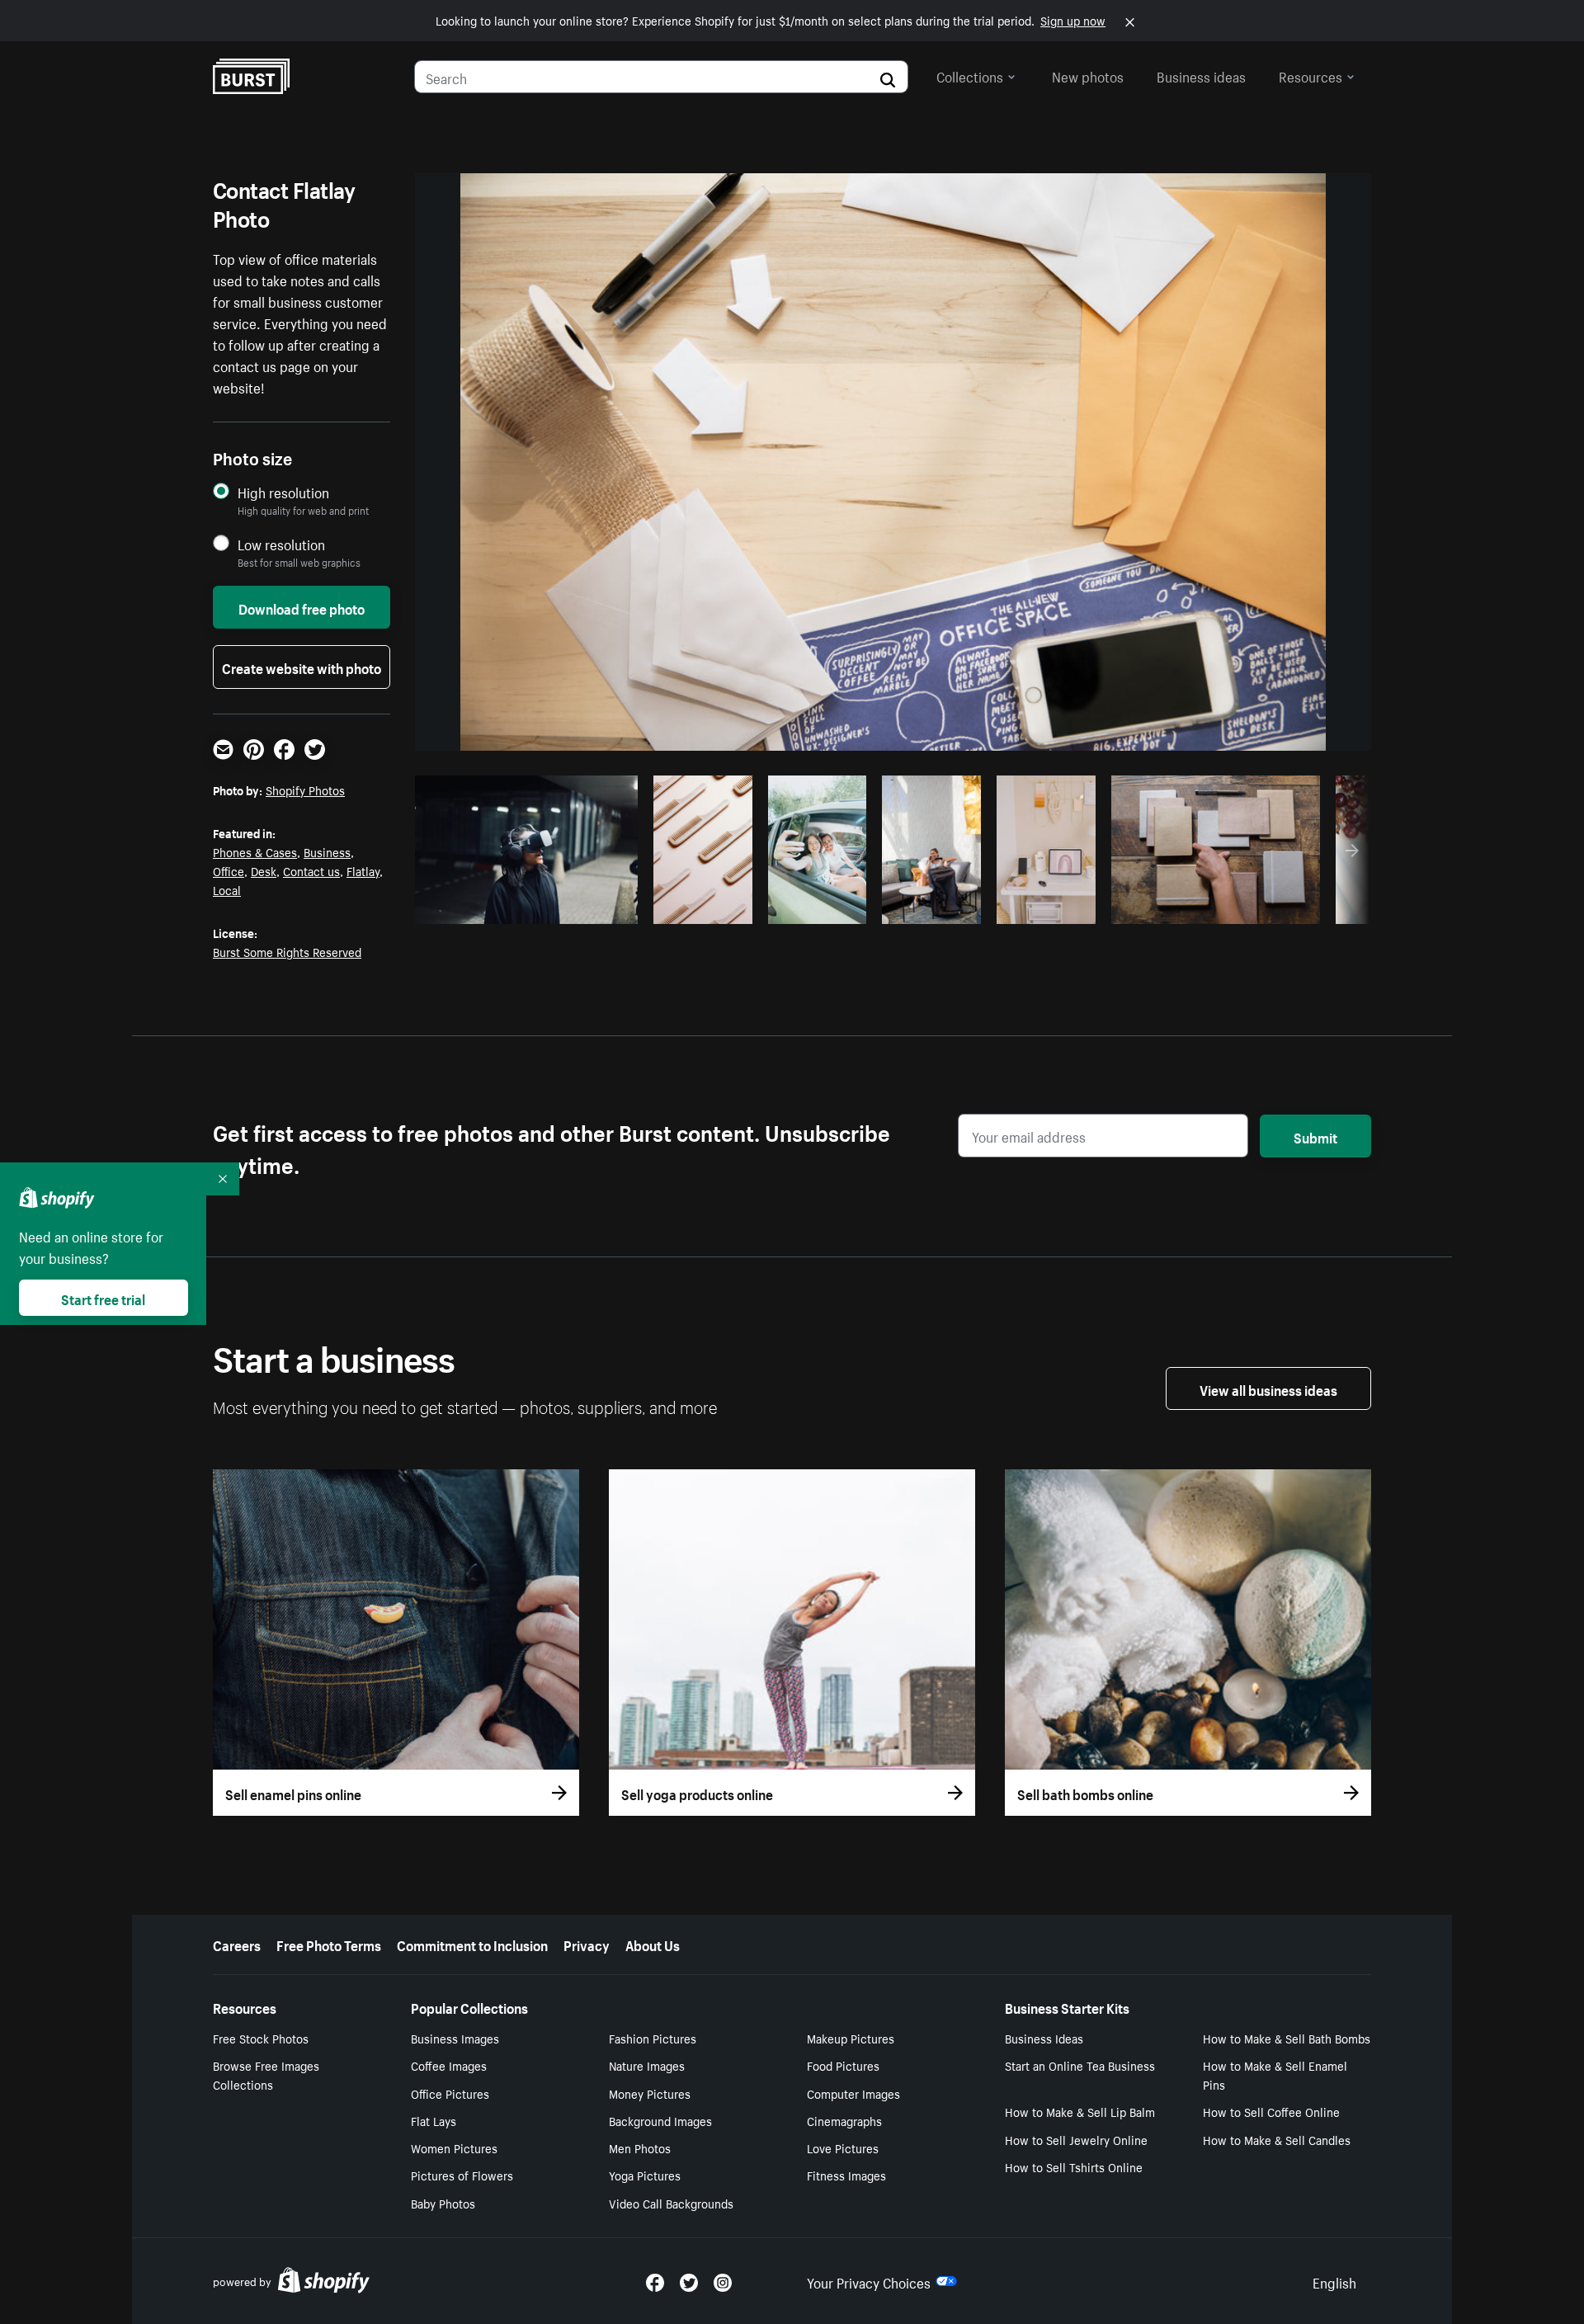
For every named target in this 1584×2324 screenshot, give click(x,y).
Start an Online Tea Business (1080, 2065)
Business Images (455, 2038)
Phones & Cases (255, 851)
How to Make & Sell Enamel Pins (1275, 2074)
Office (229, 870)
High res (524, 907)
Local (227, 889)
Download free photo (302, 607)
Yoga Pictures (645, 2175)
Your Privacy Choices (869, 2281)
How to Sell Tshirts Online (1074, 2166)
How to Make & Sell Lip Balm (1080, 2111)
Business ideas (1201, 75)
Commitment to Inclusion (472, 1944)
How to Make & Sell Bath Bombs (1287, 2038)
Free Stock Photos (261, 2038)
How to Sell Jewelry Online (1076, 2139)
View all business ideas (1268, 1388)
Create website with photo (302, 667)
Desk (264, 870)
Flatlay (363, 870)
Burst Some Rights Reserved (287, 951)
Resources (1311, 75)
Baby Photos (443, 2203)
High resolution (283, 492)
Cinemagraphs (844, 2120)
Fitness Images (846, 2175)
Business (327, 851)
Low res (588, 907)
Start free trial (103, 1298)
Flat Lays (434, 2120)
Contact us (311, 870)
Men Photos (640, 2147)
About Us (653, 1944)
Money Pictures (650, 2093)
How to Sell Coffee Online (1271, 2111)
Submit (1315, 1136)
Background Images (660, 2120)
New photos (1088, 75)
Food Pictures (843, 2065)
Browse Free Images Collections (266, 2074)
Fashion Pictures (653, 2038)
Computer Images (853, 2093)
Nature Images (647, 2065)
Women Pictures (454, 2147)
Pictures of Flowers (462, 2175)
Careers (237, 1944)
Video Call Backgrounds (671, 2203)
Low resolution (281, 544)
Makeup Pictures (851, 2038)
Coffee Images (449, 2065)
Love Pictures (843, 2147)
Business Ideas (1044, 2038)
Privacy (587, 1944)
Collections (970, 75)
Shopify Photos (305, 790)
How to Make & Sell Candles (1277, 2139)
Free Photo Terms (329, 1944)
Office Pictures (450, 2093)
